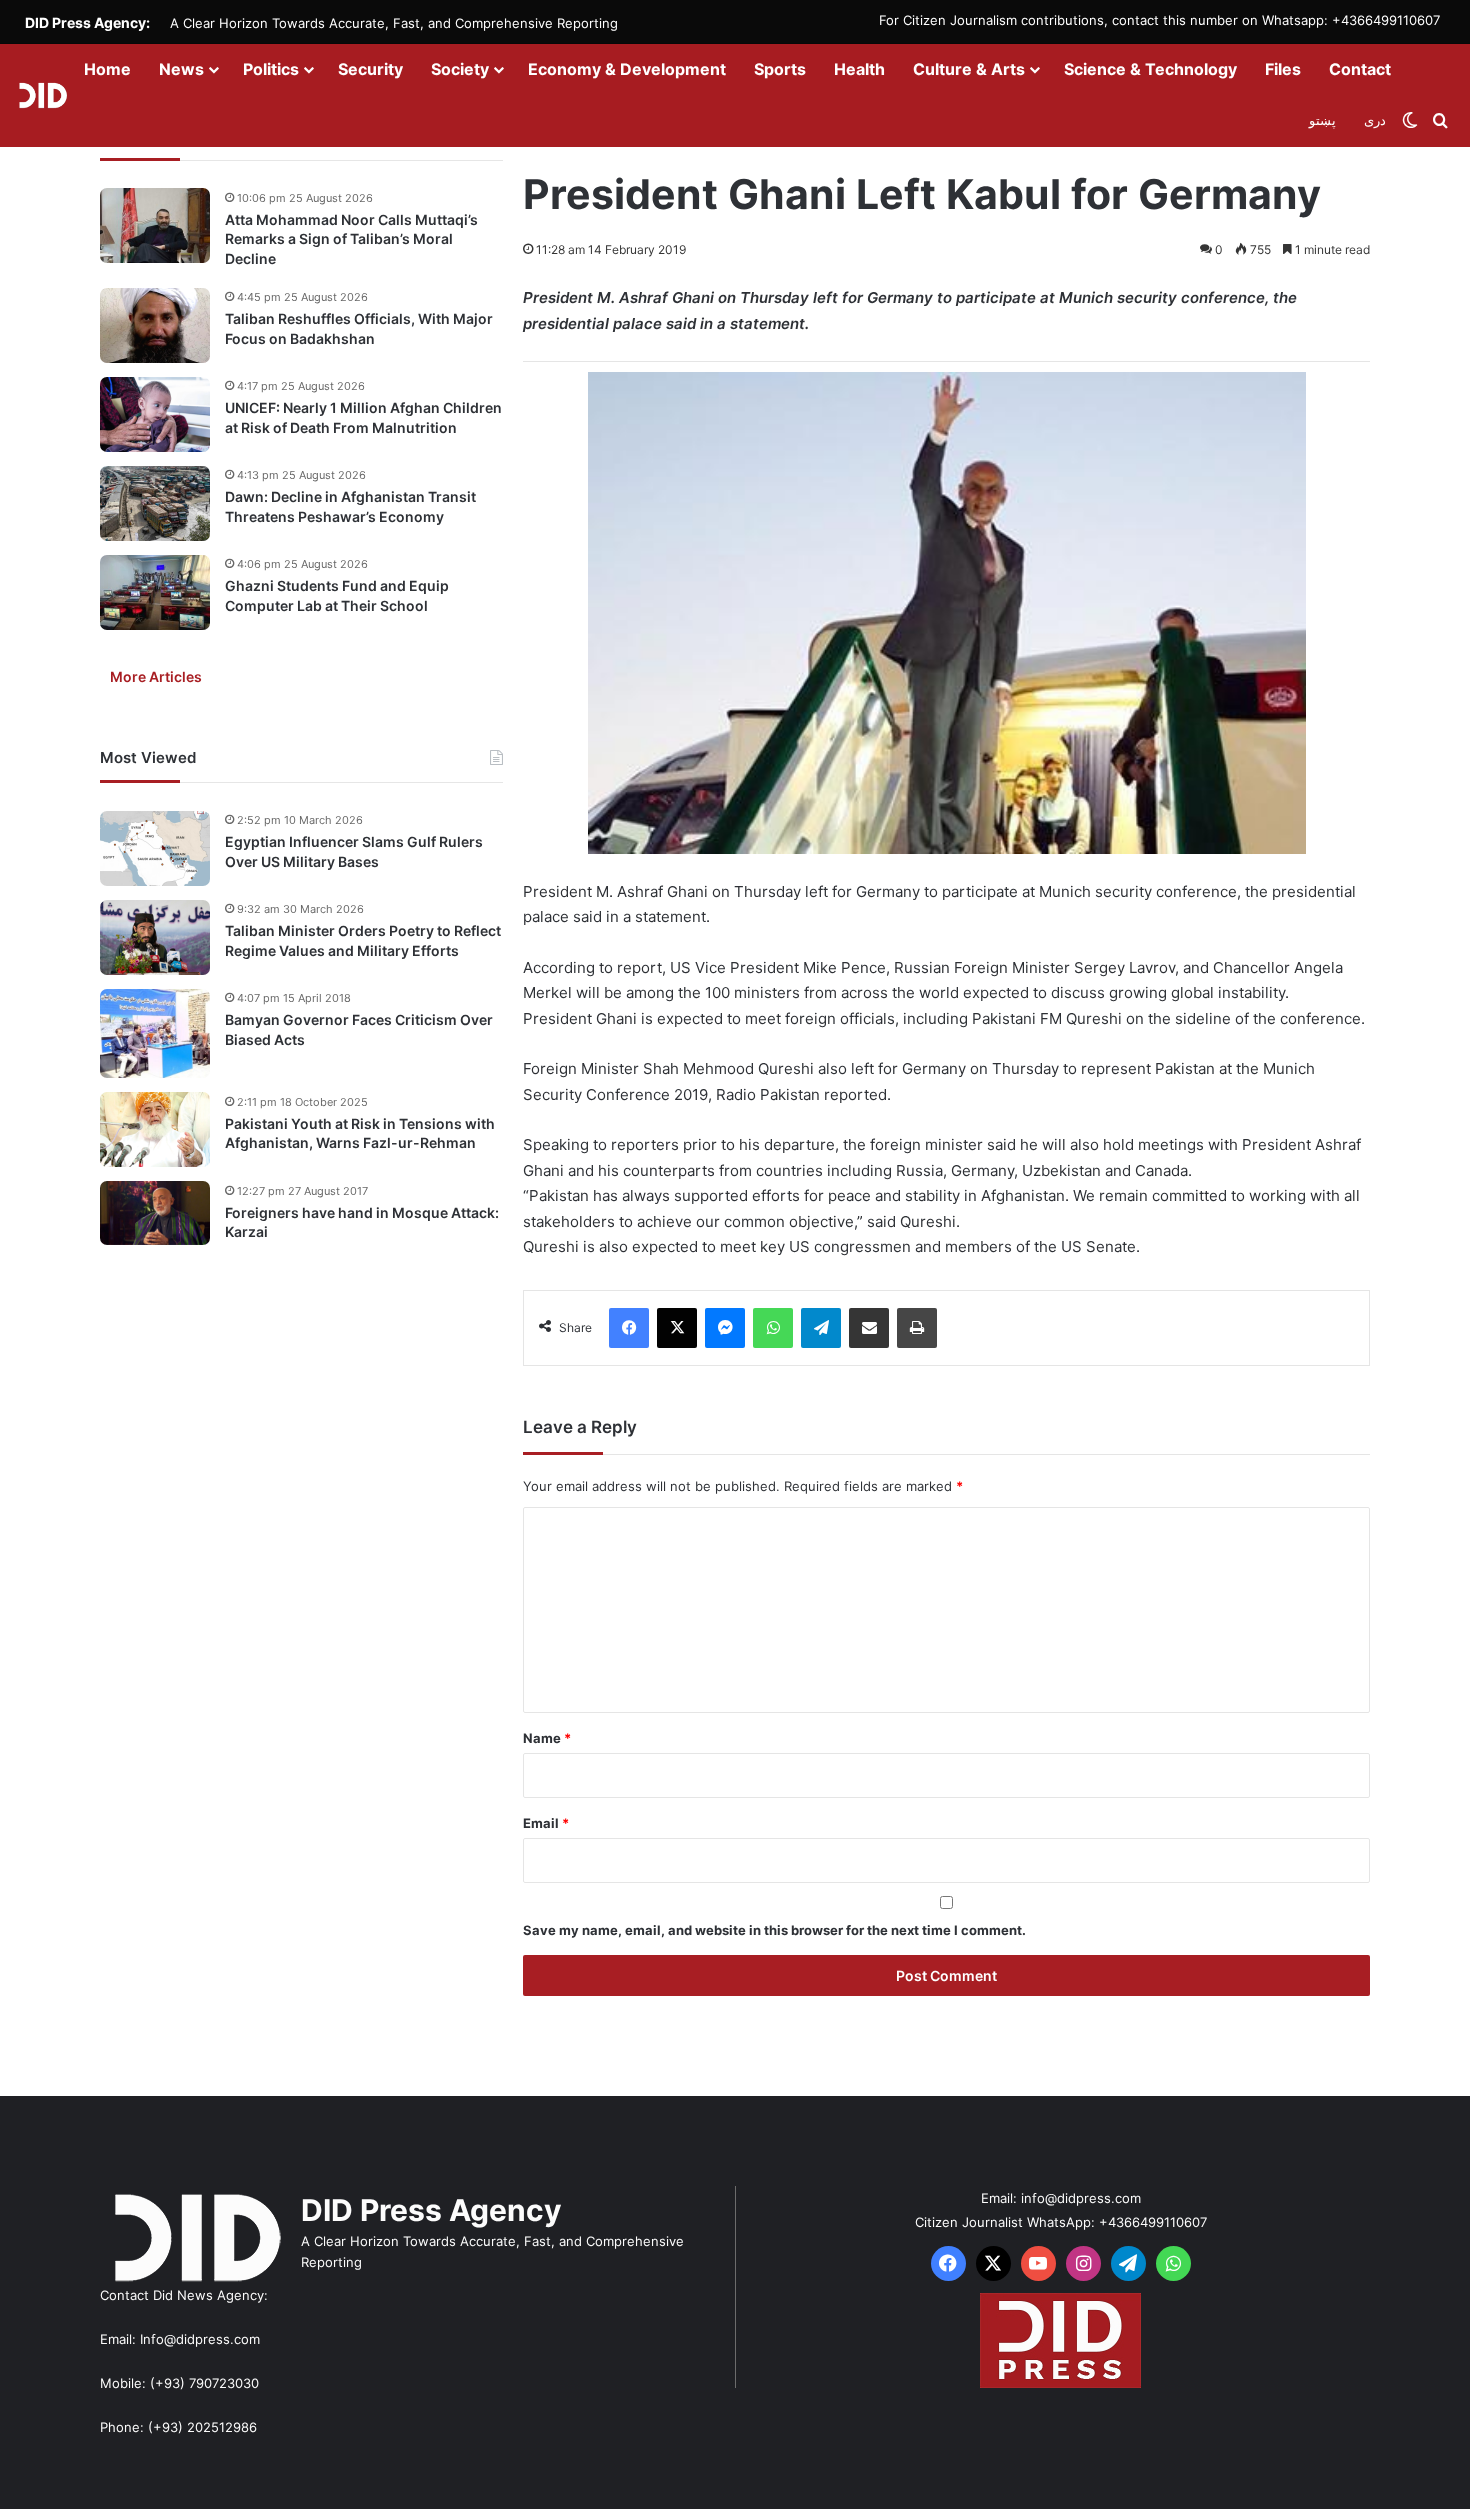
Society (460, 69)
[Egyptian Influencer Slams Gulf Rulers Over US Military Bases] (155, 848)
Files (1283, 69)
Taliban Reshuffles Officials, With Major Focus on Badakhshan (359, 329)
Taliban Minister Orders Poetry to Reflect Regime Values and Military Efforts (363, 941)
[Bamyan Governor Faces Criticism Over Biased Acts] (155, 1033)
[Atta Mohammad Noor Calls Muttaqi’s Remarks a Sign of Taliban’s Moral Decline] (155, 225)
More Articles (156, 677)
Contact (1360, 69)
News (181, 69)
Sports (780, 69)
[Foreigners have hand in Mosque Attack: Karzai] (155, 1213)
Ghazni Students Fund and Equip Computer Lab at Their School (337, 596)
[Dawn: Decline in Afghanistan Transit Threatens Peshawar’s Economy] (155, 503)
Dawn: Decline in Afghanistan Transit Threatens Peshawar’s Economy (350, 507)
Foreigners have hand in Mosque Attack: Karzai (362, 1222)
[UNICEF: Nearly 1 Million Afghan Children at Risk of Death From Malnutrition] (155, 414)
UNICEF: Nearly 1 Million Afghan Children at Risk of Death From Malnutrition (363, 418)
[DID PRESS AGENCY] (42, 95)
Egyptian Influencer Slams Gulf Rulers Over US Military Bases (354, 852)
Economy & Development (627, 69)
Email (546, 1823)
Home (107, 69)
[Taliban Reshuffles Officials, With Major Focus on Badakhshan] (155, 325)
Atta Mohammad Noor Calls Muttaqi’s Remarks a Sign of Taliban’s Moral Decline (351, 239)
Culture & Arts (969, 69)
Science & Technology (1150, 69)
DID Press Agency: (87, 22)
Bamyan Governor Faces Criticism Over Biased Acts (359, 1030)
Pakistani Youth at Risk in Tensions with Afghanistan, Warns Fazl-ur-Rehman (360, 1133)
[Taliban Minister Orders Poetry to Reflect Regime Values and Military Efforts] (155, 937)
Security (370, 69)
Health (859, 69)
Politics (271, 69)
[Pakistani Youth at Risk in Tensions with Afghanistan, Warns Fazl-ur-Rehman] (155, 1129)
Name (547, 1738)
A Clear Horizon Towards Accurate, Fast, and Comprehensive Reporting (394, 23)
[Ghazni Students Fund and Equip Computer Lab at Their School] (155, 592)
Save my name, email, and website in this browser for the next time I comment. (774, 1930)
